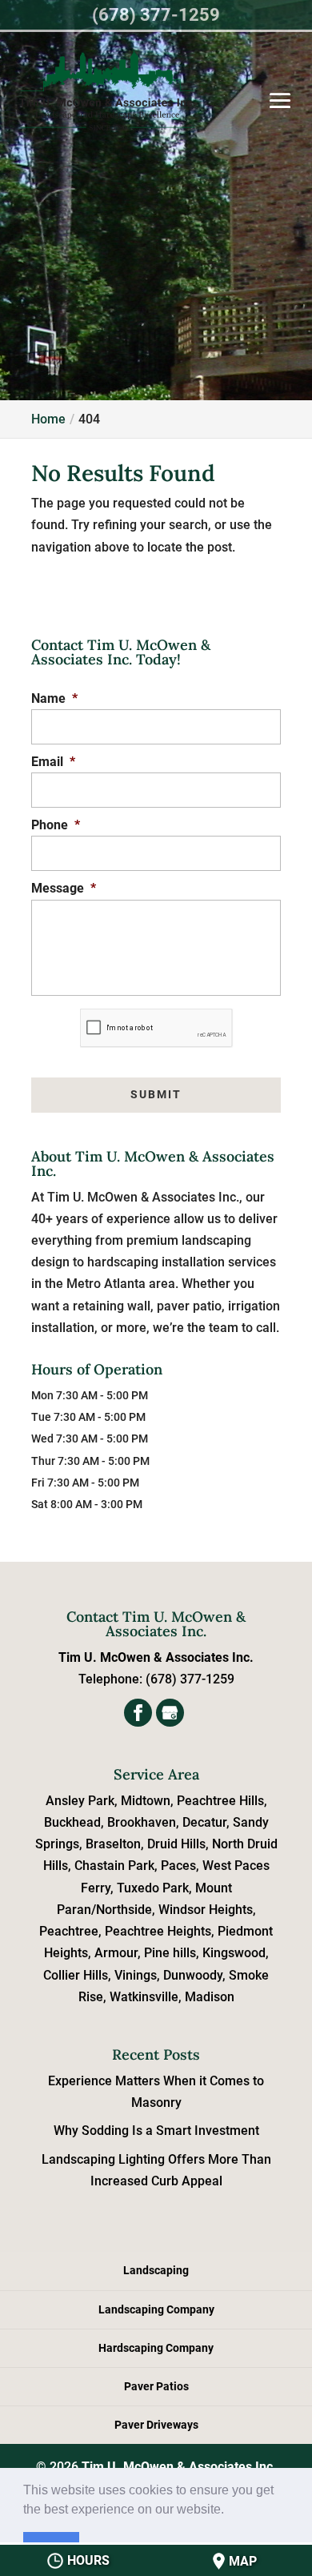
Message (64, 888)
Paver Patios (156, 2386)
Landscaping (156, 2270)
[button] (230, 2510)
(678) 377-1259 (156, 15)
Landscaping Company (156, 2309)
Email (53, 762)
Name (54, 698)
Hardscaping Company (156, 2348)
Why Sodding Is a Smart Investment (156, 2131)
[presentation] (157, 1028)
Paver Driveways (156, 2425)
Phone (56, 825)
